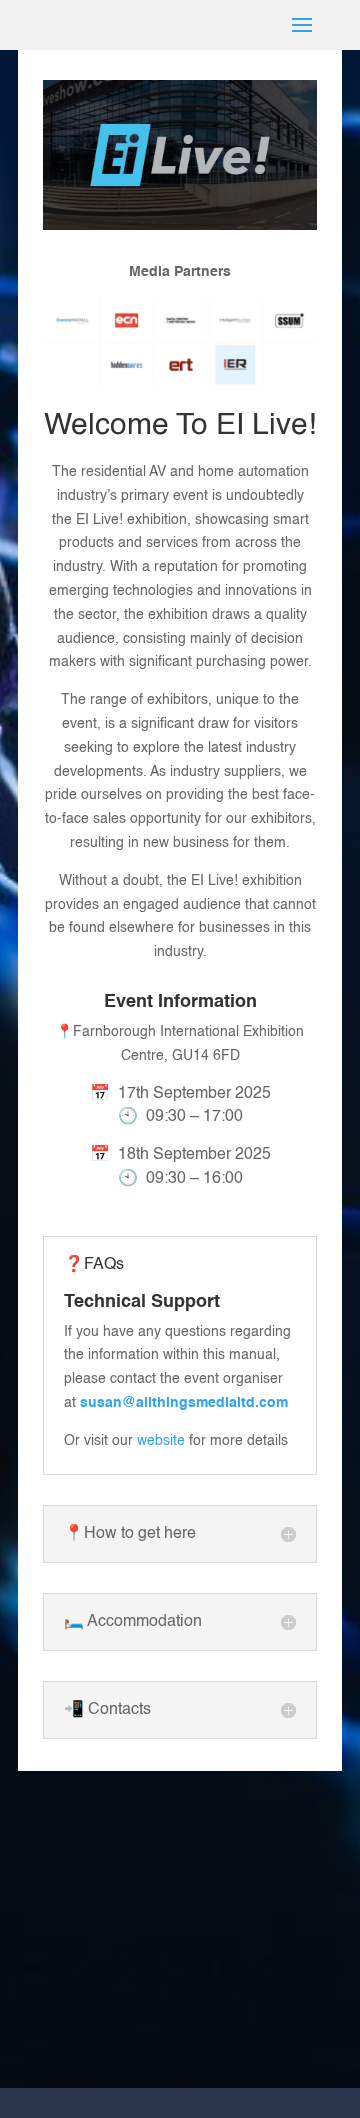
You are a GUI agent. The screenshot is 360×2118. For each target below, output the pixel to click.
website (161, 1441)
